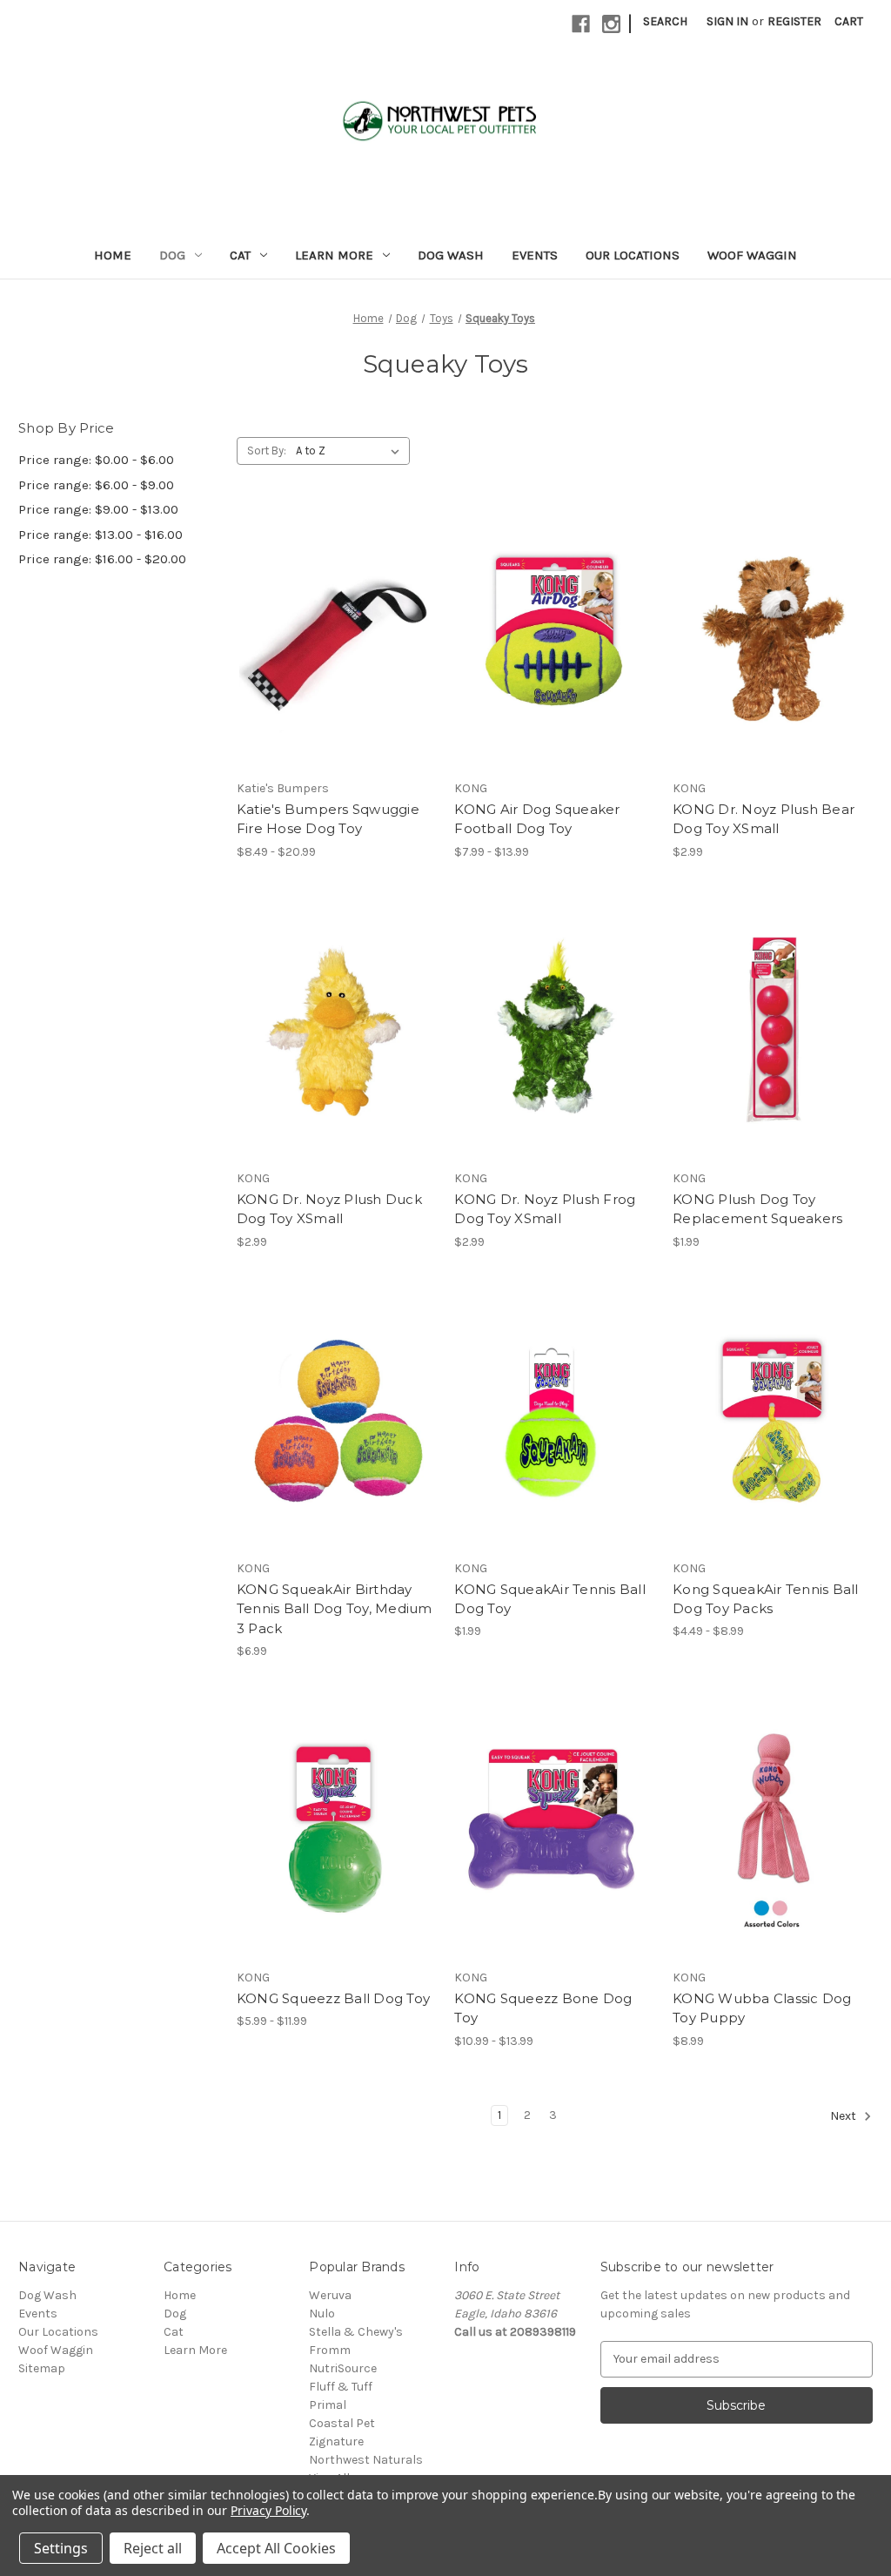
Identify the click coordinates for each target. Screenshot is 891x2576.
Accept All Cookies (276, 2548)
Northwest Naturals (366, 2460)
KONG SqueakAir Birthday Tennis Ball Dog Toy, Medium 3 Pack (335, 1609)
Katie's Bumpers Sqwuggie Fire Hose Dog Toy (328, 819)
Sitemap (42, 2368)
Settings (61, 2548)
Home (113, 255)
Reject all (153, 2548)
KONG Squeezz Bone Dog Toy (543, 2008)
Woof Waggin (752, 255)
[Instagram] (611, 24)
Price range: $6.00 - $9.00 (96, 485)
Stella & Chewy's (356, 2332)
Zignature (336, 2441)
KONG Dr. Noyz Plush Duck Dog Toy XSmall (329, 1209)
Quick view (337, 638)
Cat (240, 255)
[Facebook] (581, 24)
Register (794, 21)
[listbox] (351, 451)
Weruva (330, 2295)
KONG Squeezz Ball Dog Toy (333, 1998)
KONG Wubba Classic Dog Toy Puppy (762, 2008)
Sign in (727, 21)
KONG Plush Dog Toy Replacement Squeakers (757, 1209)
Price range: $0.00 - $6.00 (96, 460)
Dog (172, 255)
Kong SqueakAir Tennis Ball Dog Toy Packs (766, 1599)
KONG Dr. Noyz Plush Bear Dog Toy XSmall (764, 819)
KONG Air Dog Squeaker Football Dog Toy (537, 819)
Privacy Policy (268, 2510)
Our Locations (633, 255)
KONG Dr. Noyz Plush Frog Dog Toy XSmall (545, 1209)
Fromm (330, 2350)
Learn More (334, 255)
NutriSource (343, 2368)
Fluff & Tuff (341, 2387)
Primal (328, 2405)
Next (844, 2116)
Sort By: (267, 451)
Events (535, 255)
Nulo (322, 2314)
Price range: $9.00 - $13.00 (98, 509)
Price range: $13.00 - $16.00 (100, 535)
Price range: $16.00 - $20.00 (102, 559)
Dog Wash (451, 255)
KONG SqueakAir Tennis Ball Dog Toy (550, 1599)
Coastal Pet (342, 2423)
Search (665, 21)
